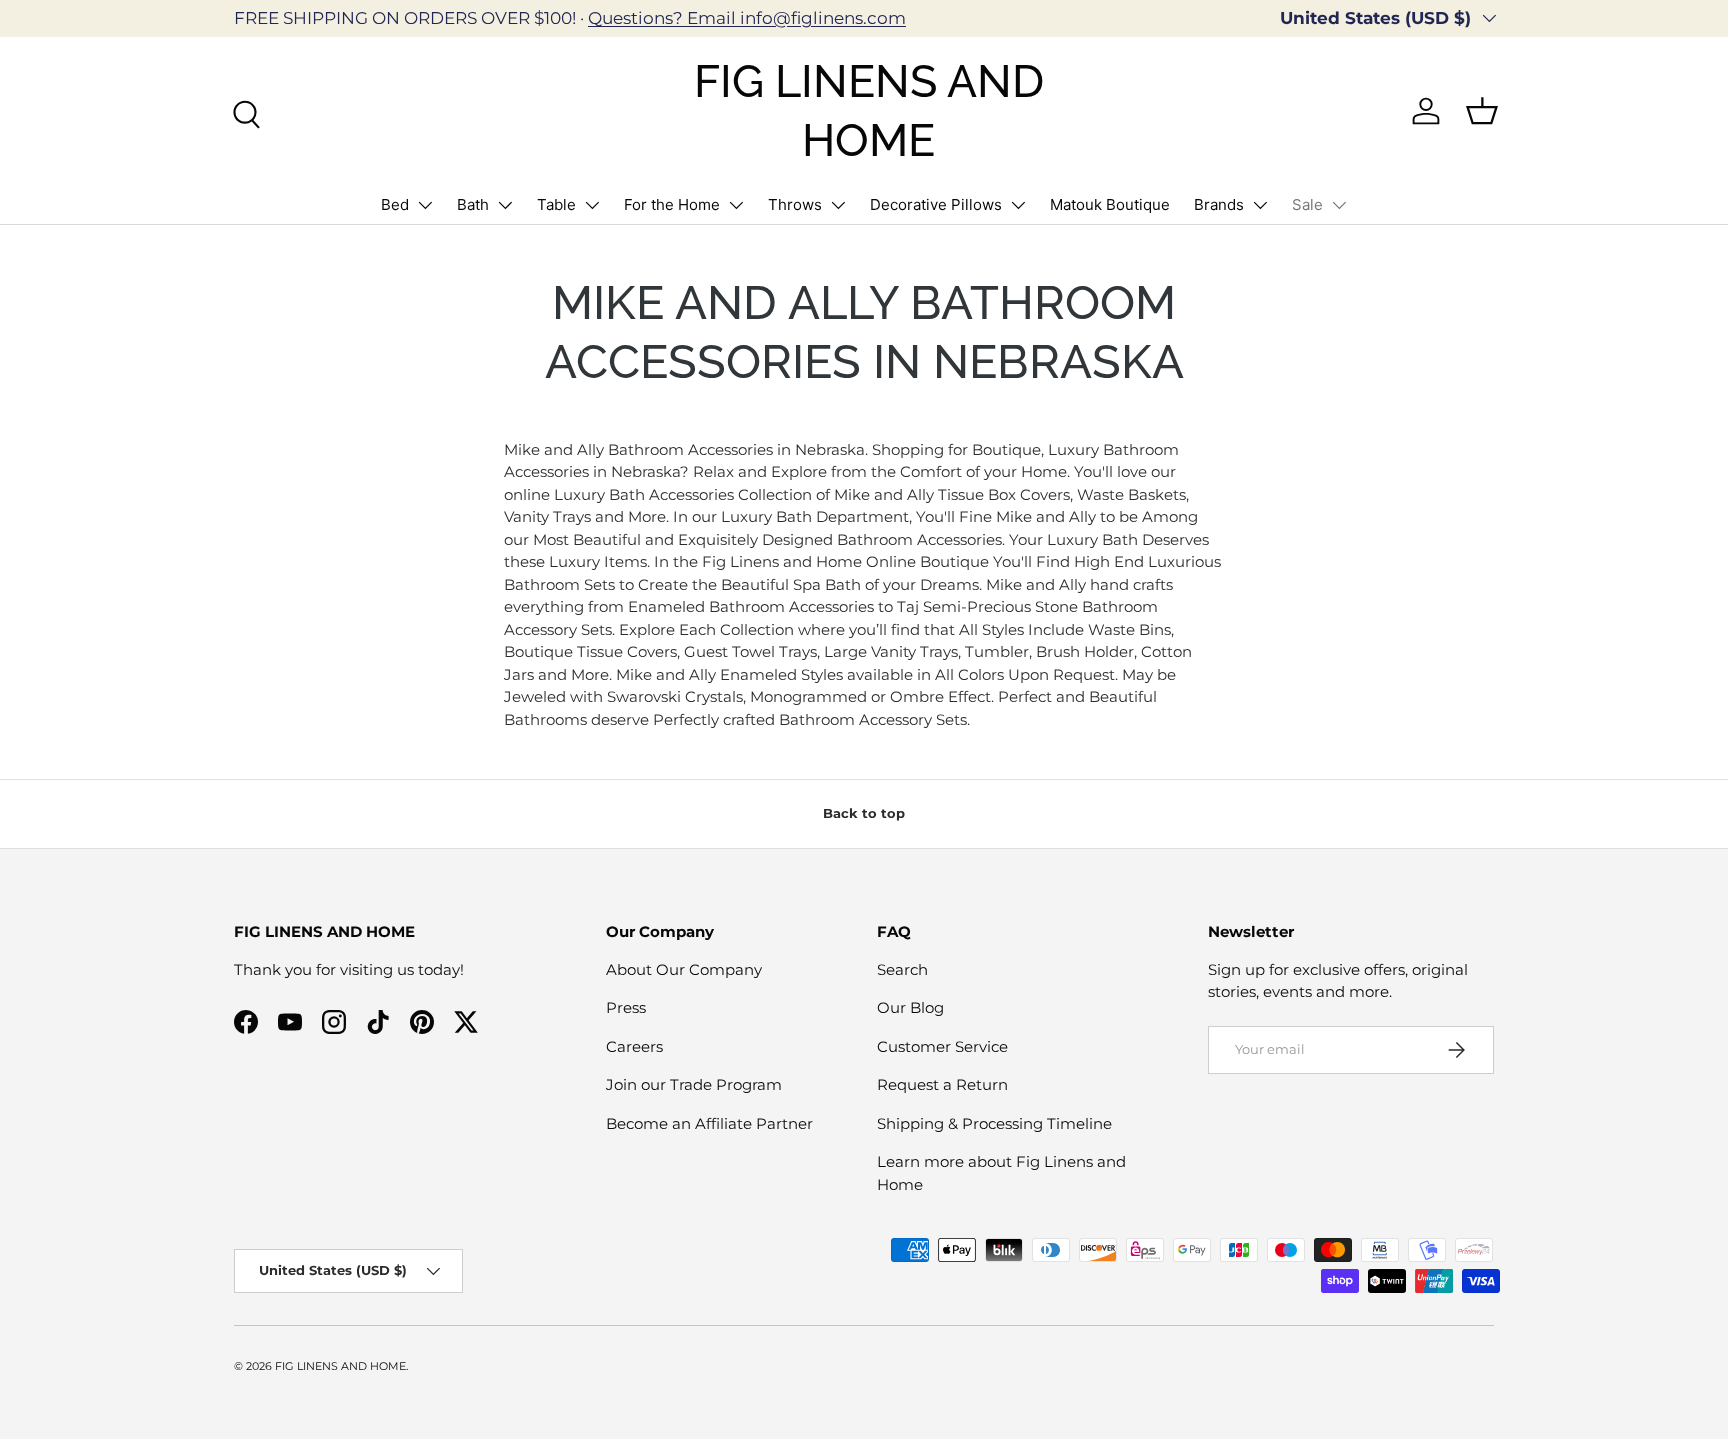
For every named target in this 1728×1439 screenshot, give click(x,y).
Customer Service (942, 1046)
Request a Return (942, 1084)
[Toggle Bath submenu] (505, 205)
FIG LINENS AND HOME (340, 1366)
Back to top (864, 813)
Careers (634, 1046)
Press (626, 1007)
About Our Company (684, 969)
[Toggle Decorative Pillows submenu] (1018, 205)
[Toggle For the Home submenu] (736, 205)
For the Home (672, 204)
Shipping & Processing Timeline (994, 1123)
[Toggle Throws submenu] (838, 205)
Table (556, 204)
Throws (795, 204)
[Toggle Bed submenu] (425, 205)
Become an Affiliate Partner (709, 1123)
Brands (1219, 204)
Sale (1307, 204)
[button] (1482, 111)
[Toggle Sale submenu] (1339, 205)
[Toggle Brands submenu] (1260, 205)
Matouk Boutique (1110, 204)
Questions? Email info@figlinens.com (747, 18)
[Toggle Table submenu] (592, 205)
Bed (395, 204)
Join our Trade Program (694, 1084)
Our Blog (910, 1007)
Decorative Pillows (936, 204)
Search (902, 969)
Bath (473, 204)
